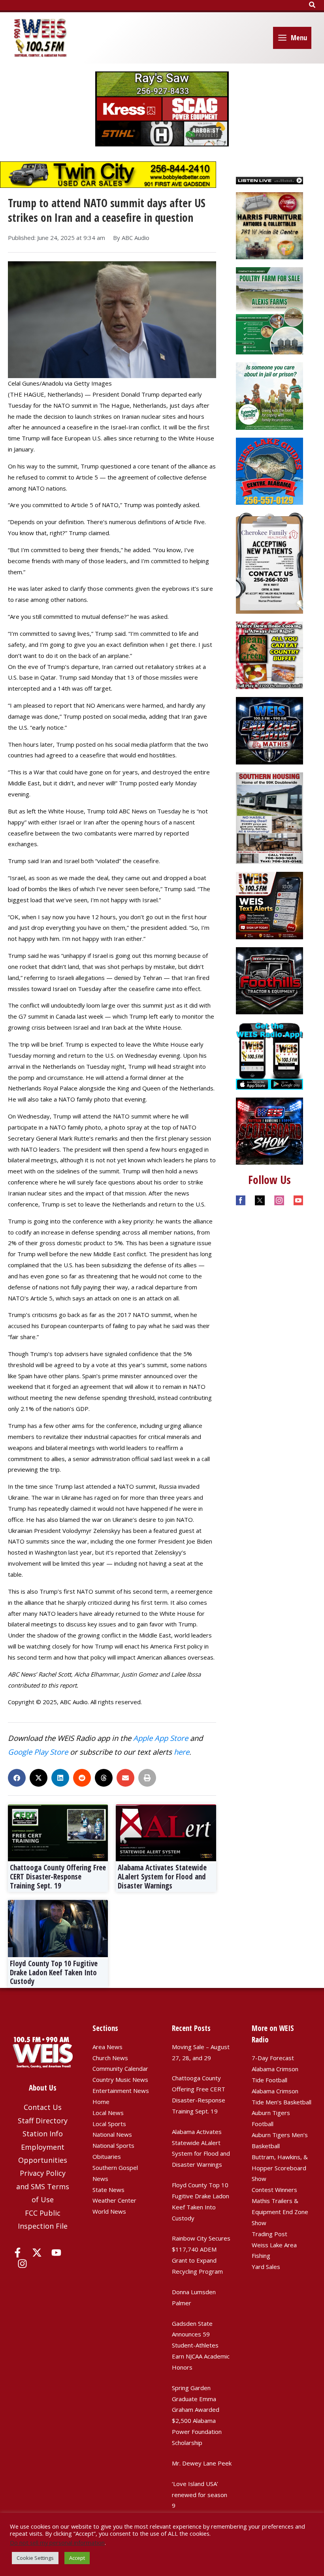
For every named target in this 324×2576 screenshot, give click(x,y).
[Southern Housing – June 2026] (270, 817)
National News (112, 2134)
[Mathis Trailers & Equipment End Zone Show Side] (270, 730)
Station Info (43, 2134)
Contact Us (43, 2107)
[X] (37, 2253)
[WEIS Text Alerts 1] (270, 905)
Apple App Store (161, 1738)
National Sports (113, 2145)
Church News (110, 2058)
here (182, 1752)
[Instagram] (22, 2264)
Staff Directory (43, 2121)
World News (109, 2211)
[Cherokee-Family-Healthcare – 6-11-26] (270, 562)
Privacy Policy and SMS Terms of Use (43, 2186)
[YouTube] (56, 2253)
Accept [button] (77, 2558)
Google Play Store (38, 1752)
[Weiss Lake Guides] (270, 470)
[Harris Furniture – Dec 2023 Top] (270, 225)
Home (101, 2102)
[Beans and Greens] (270, 655)
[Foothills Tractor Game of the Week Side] (270, 980)
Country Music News (120, 2080)
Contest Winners (274, 2190)
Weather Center (114, 2200)
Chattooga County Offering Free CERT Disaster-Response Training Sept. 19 (58, 1877)
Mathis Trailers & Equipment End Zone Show (280, 2212)
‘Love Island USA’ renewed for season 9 (200, 2495)
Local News (108, 2113)
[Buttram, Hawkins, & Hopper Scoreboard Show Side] (270, 1130)
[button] (313, 5)
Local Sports (109, 2124)
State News (108, 2190)
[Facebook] (18, 2253)
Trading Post (269, 2234)
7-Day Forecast (273, 2058)
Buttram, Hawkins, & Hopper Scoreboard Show (280, 2168)
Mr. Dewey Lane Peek (202, 2463)
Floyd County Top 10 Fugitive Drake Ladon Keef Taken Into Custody (54, 1973)
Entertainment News (121, 2091)
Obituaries (107, 2156)
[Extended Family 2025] (270, 395)
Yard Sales (266, 2267)
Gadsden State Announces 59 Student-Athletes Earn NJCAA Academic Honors (201, 2345)
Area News (107, 2047)
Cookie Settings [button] (35, 2558)
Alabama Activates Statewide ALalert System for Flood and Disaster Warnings (162, 1877)
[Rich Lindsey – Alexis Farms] (270, 310)
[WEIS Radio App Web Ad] (270, 1055)
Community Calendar (120, 2068)
